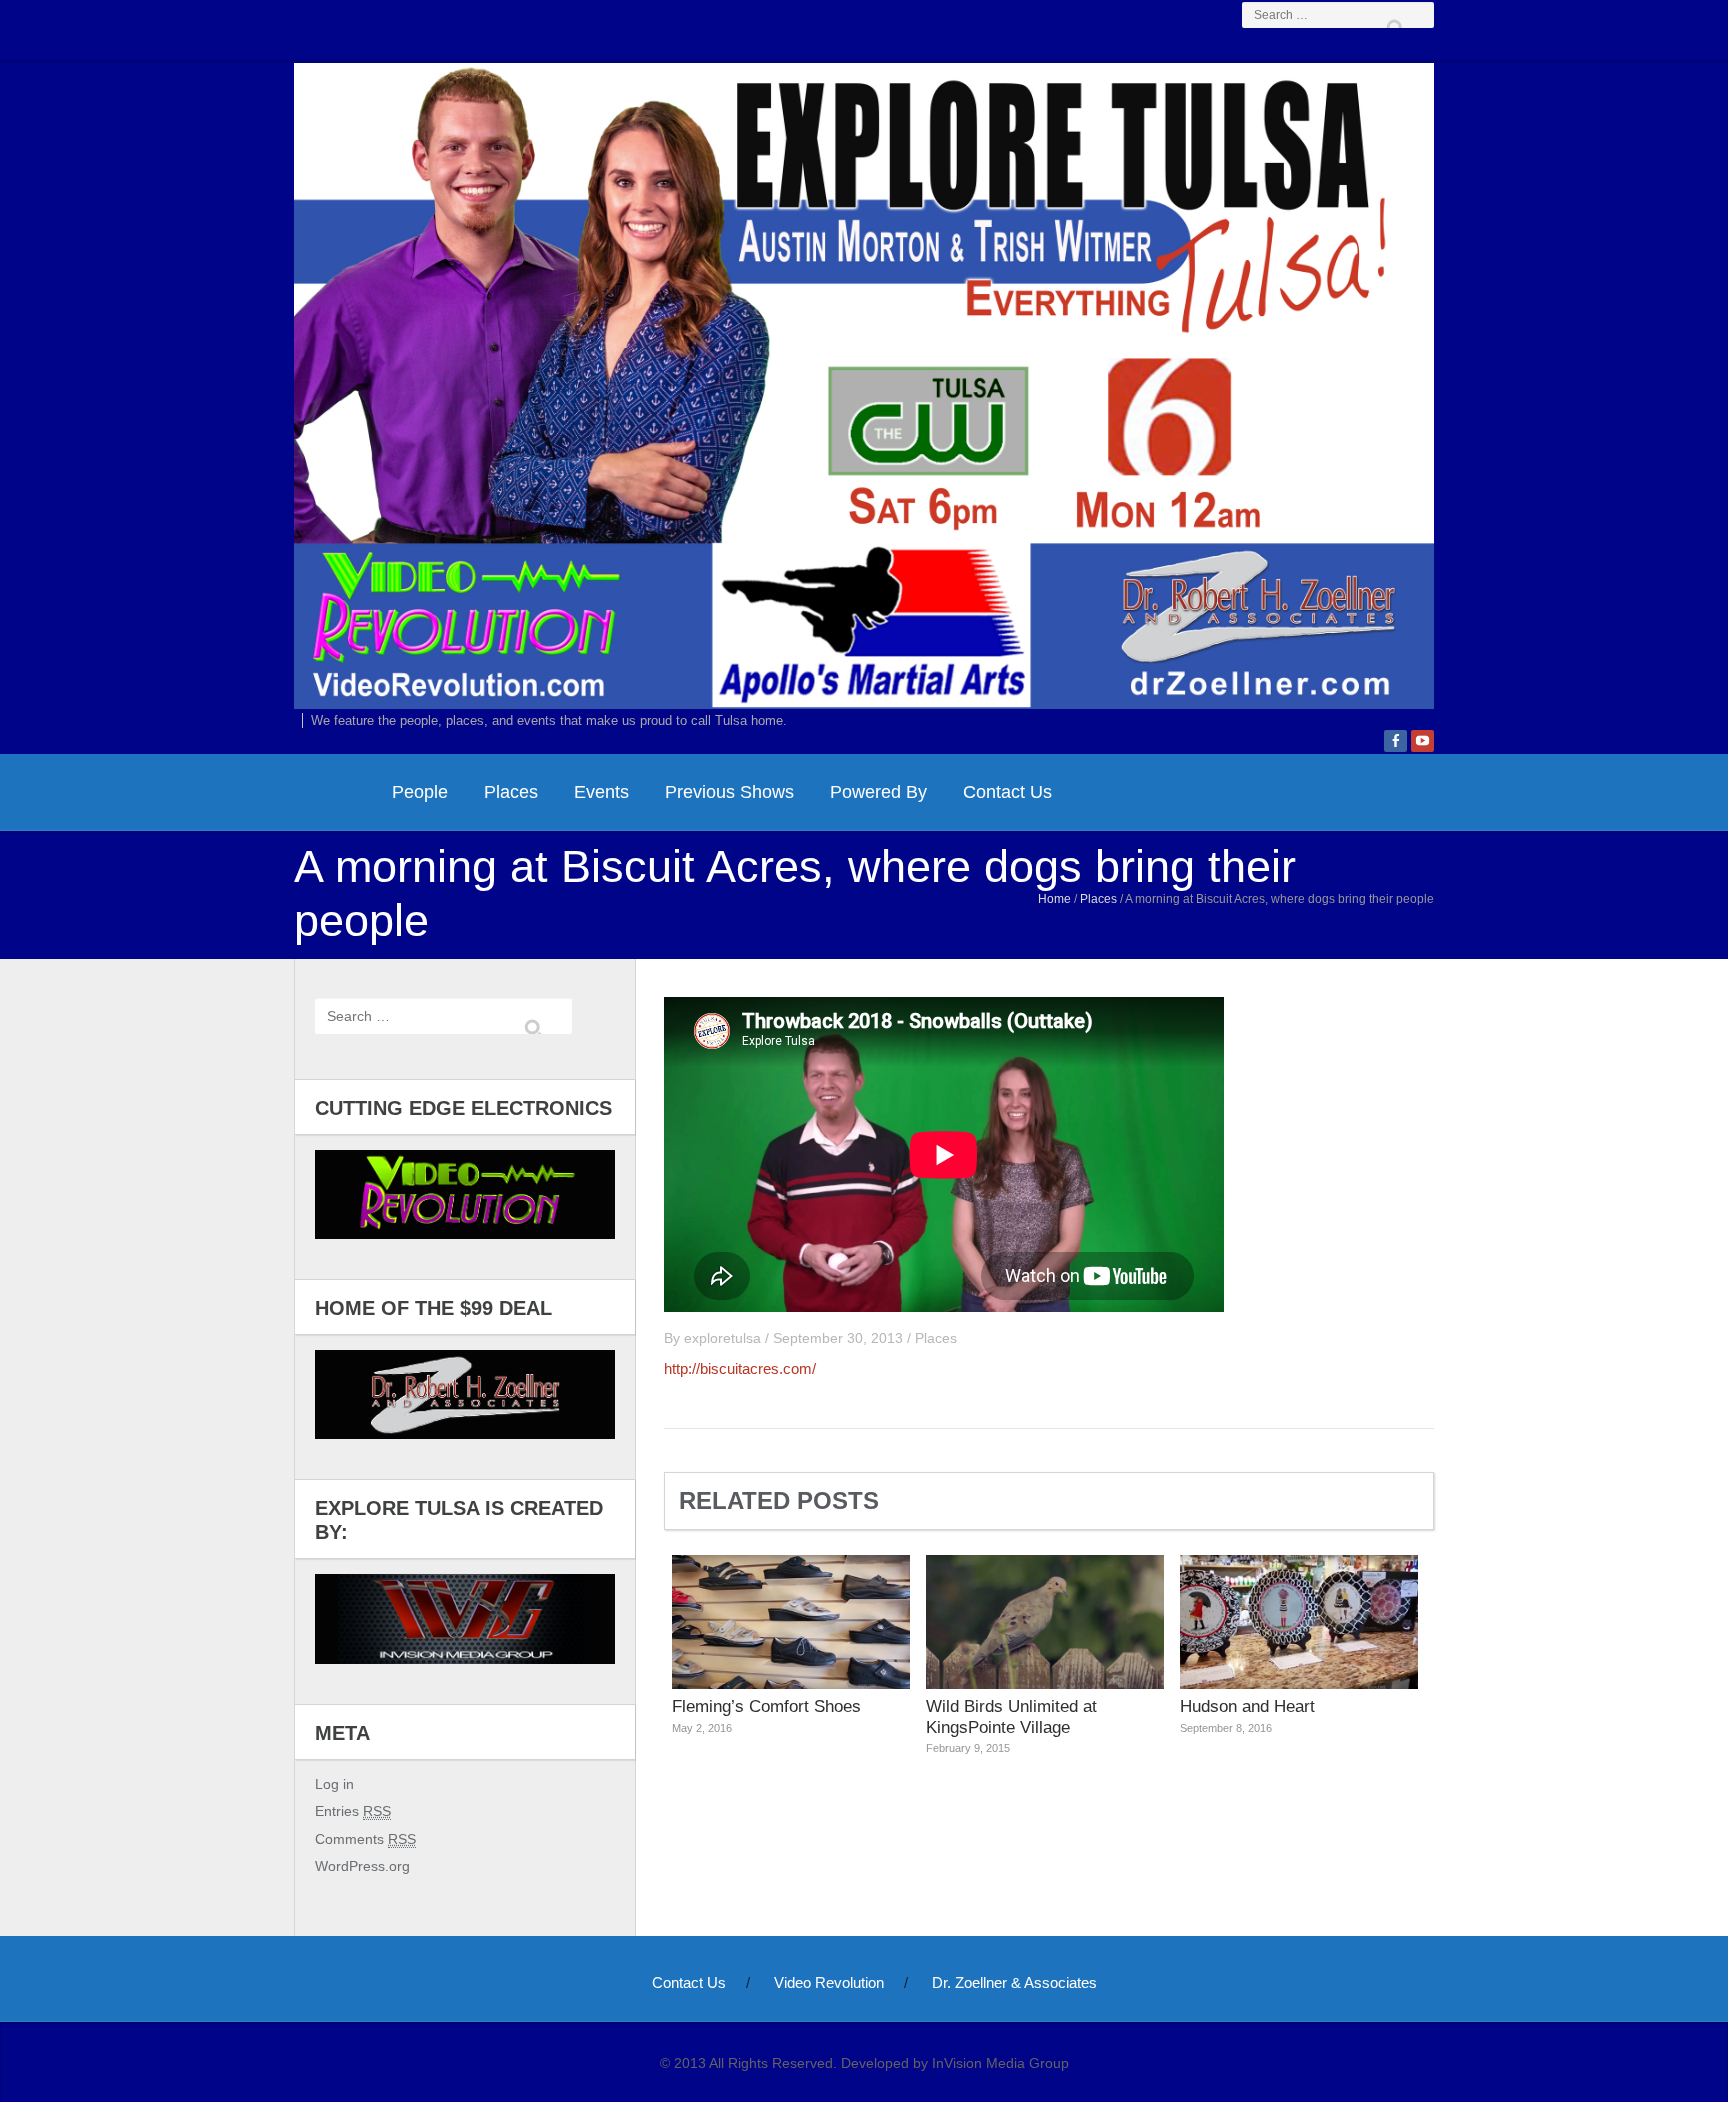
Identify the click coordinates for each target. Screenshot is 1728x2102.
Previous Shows (729, 792)
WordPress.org (362, 1866)
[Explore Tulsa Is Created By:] (465, 1618)
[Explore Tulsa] (864, 382)
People (420, 792)
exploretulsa (722, 1338)
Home (1054, 899)
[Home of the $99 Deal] (465, 1394)
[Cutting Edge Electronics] (465, 1194)
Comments (365, 1839)
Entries (353, 1811)
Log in (334, 1784)
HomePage (334, 792)
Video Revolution (829, 1982)
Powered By (878, 792)
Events (601, 792)
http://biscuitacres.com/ (740, 1368)
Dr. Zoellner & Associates (1014, 1982)
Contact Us (1007, 792)
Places (511, 792)
